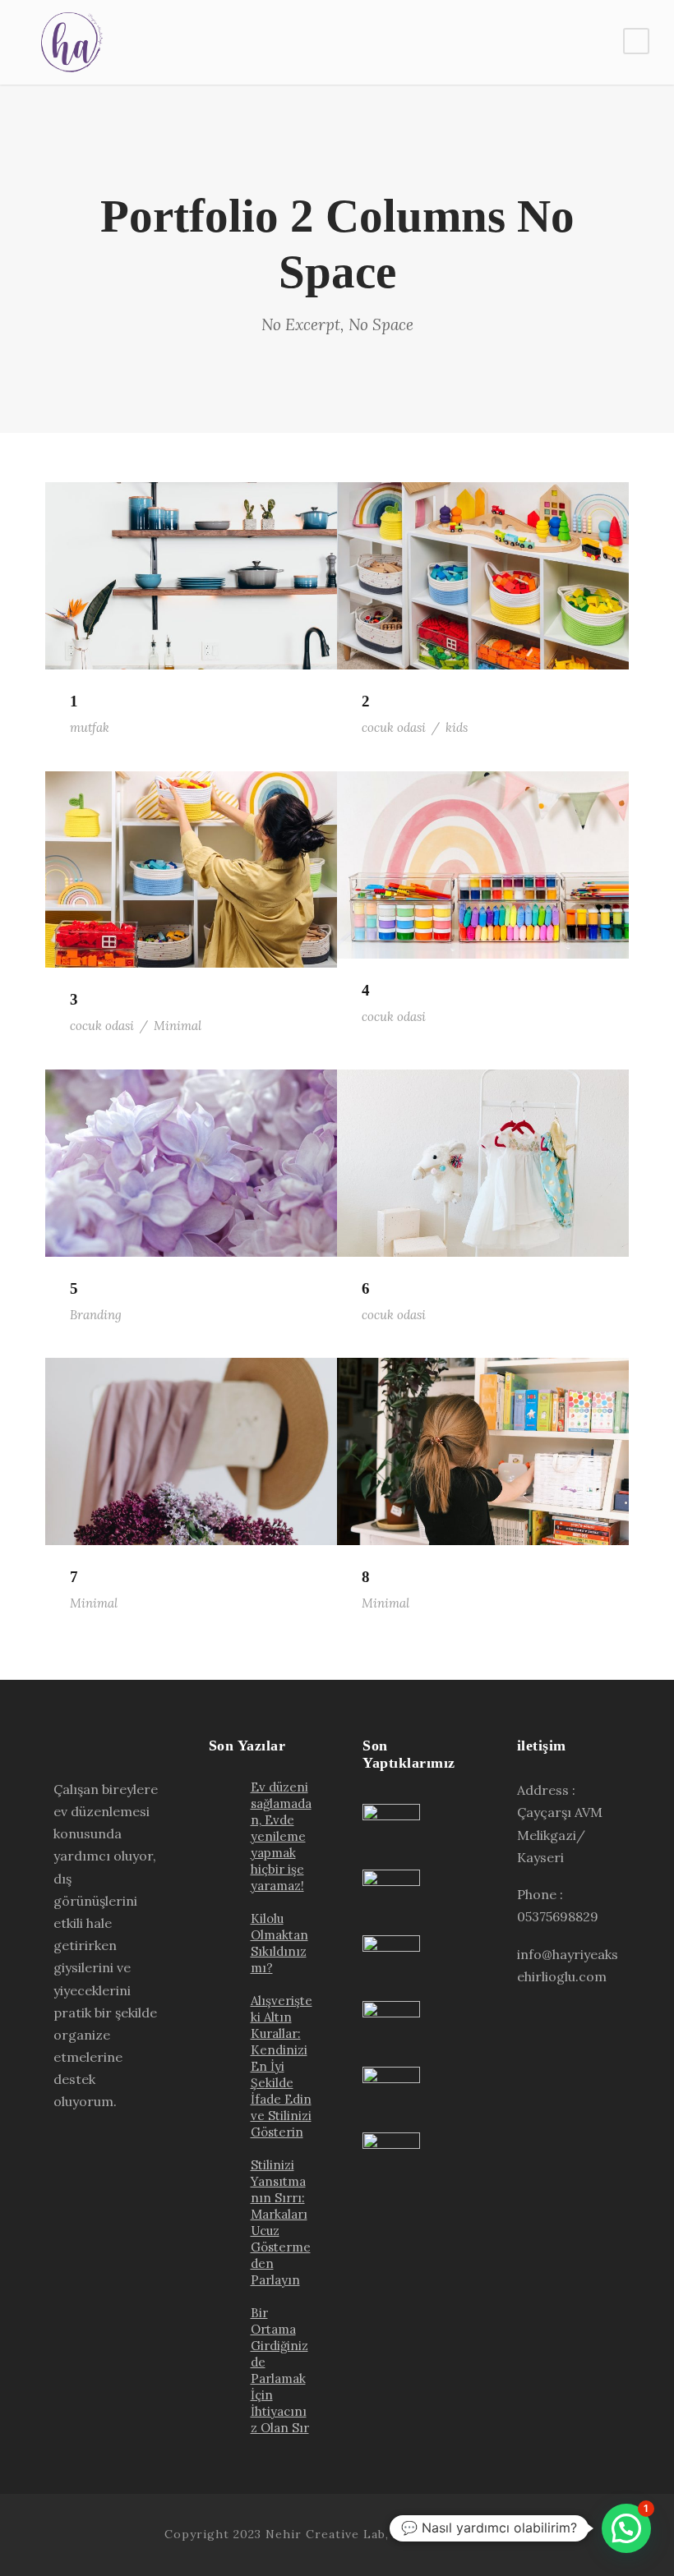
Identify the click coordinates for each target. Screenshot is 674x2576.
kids (457, 727)
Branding (96, 1315)
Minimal (178, 1026)
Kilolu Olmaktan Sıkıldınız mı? (279, 1943)
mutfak (90, 727)
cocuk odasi (394, 727)
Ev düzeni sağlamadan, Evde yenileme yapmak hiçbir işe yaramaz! (281, 1836)
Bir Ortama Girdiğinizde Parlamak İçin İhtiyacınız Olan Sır (280, 2370)
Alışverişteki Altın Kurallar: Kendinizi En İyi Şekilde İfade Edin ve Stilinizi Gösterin (282, 2066)
